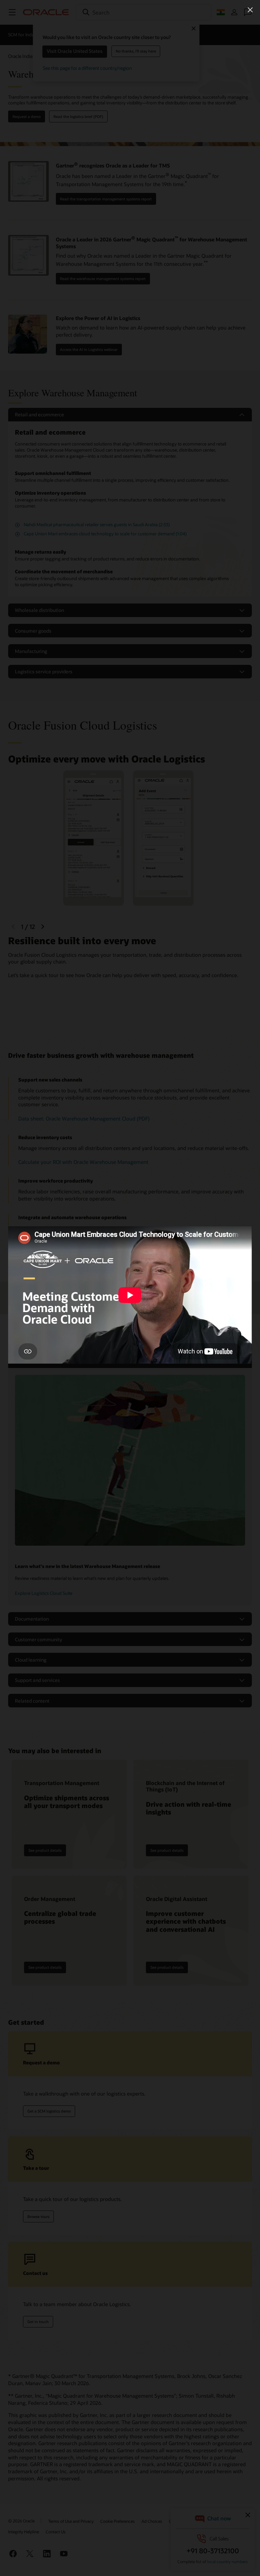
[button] (250, 10)
